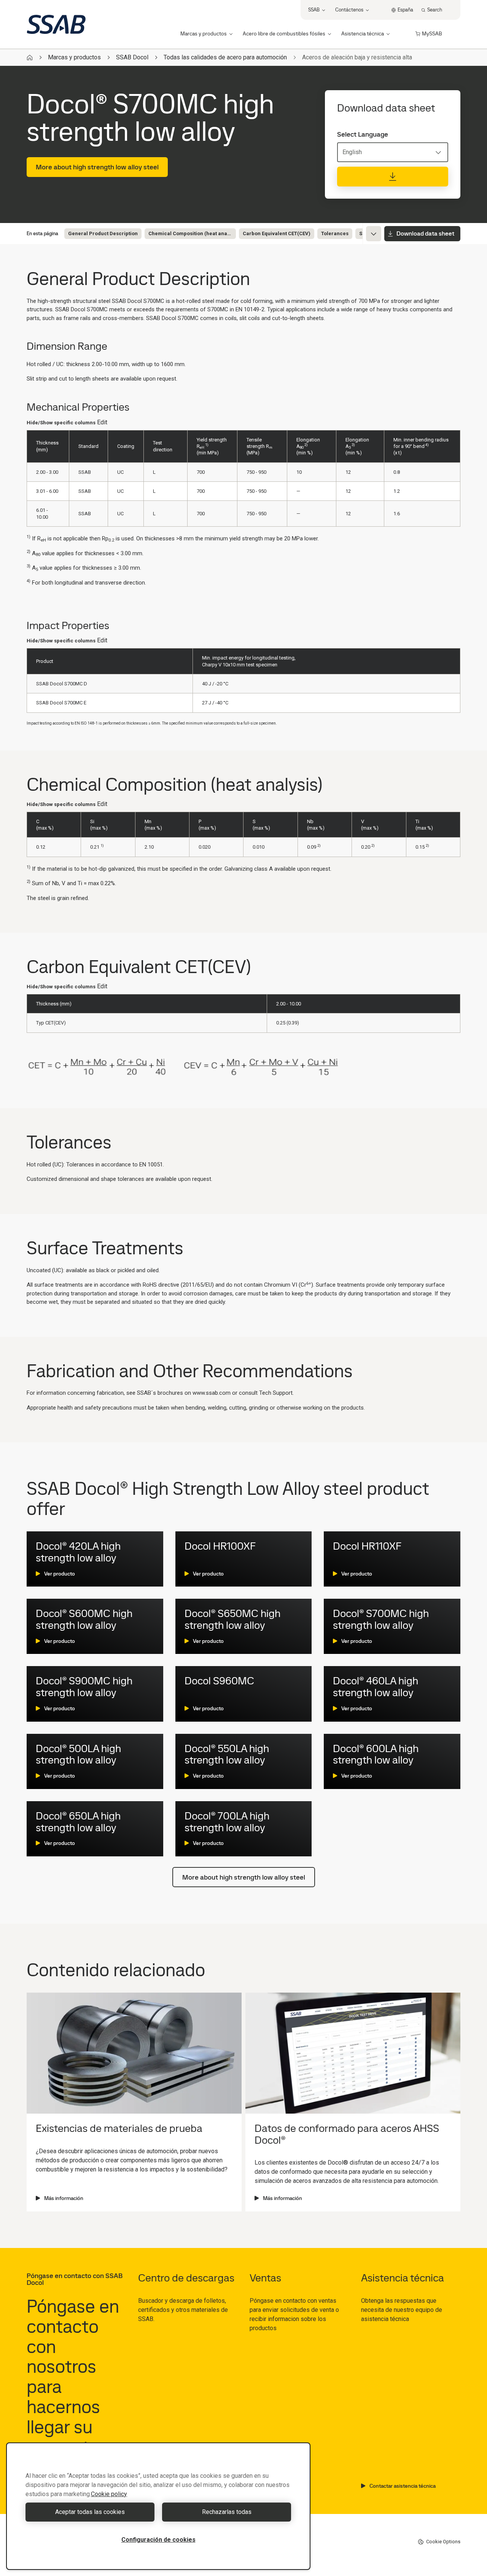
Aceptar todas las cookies (90, 2512)
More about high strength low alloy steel (97, 167)
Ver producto (60, 1574)
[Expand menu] (374, 234)
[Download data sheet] (393, 177)
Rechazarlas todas (227, 2512)
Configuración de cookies (158, 2540)
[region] (158, 2506)
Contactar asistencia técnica (403, 2486)
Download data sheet (425, 233)
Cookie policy (109, 2494)
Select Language (363, 134)
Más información (64, 2198)
